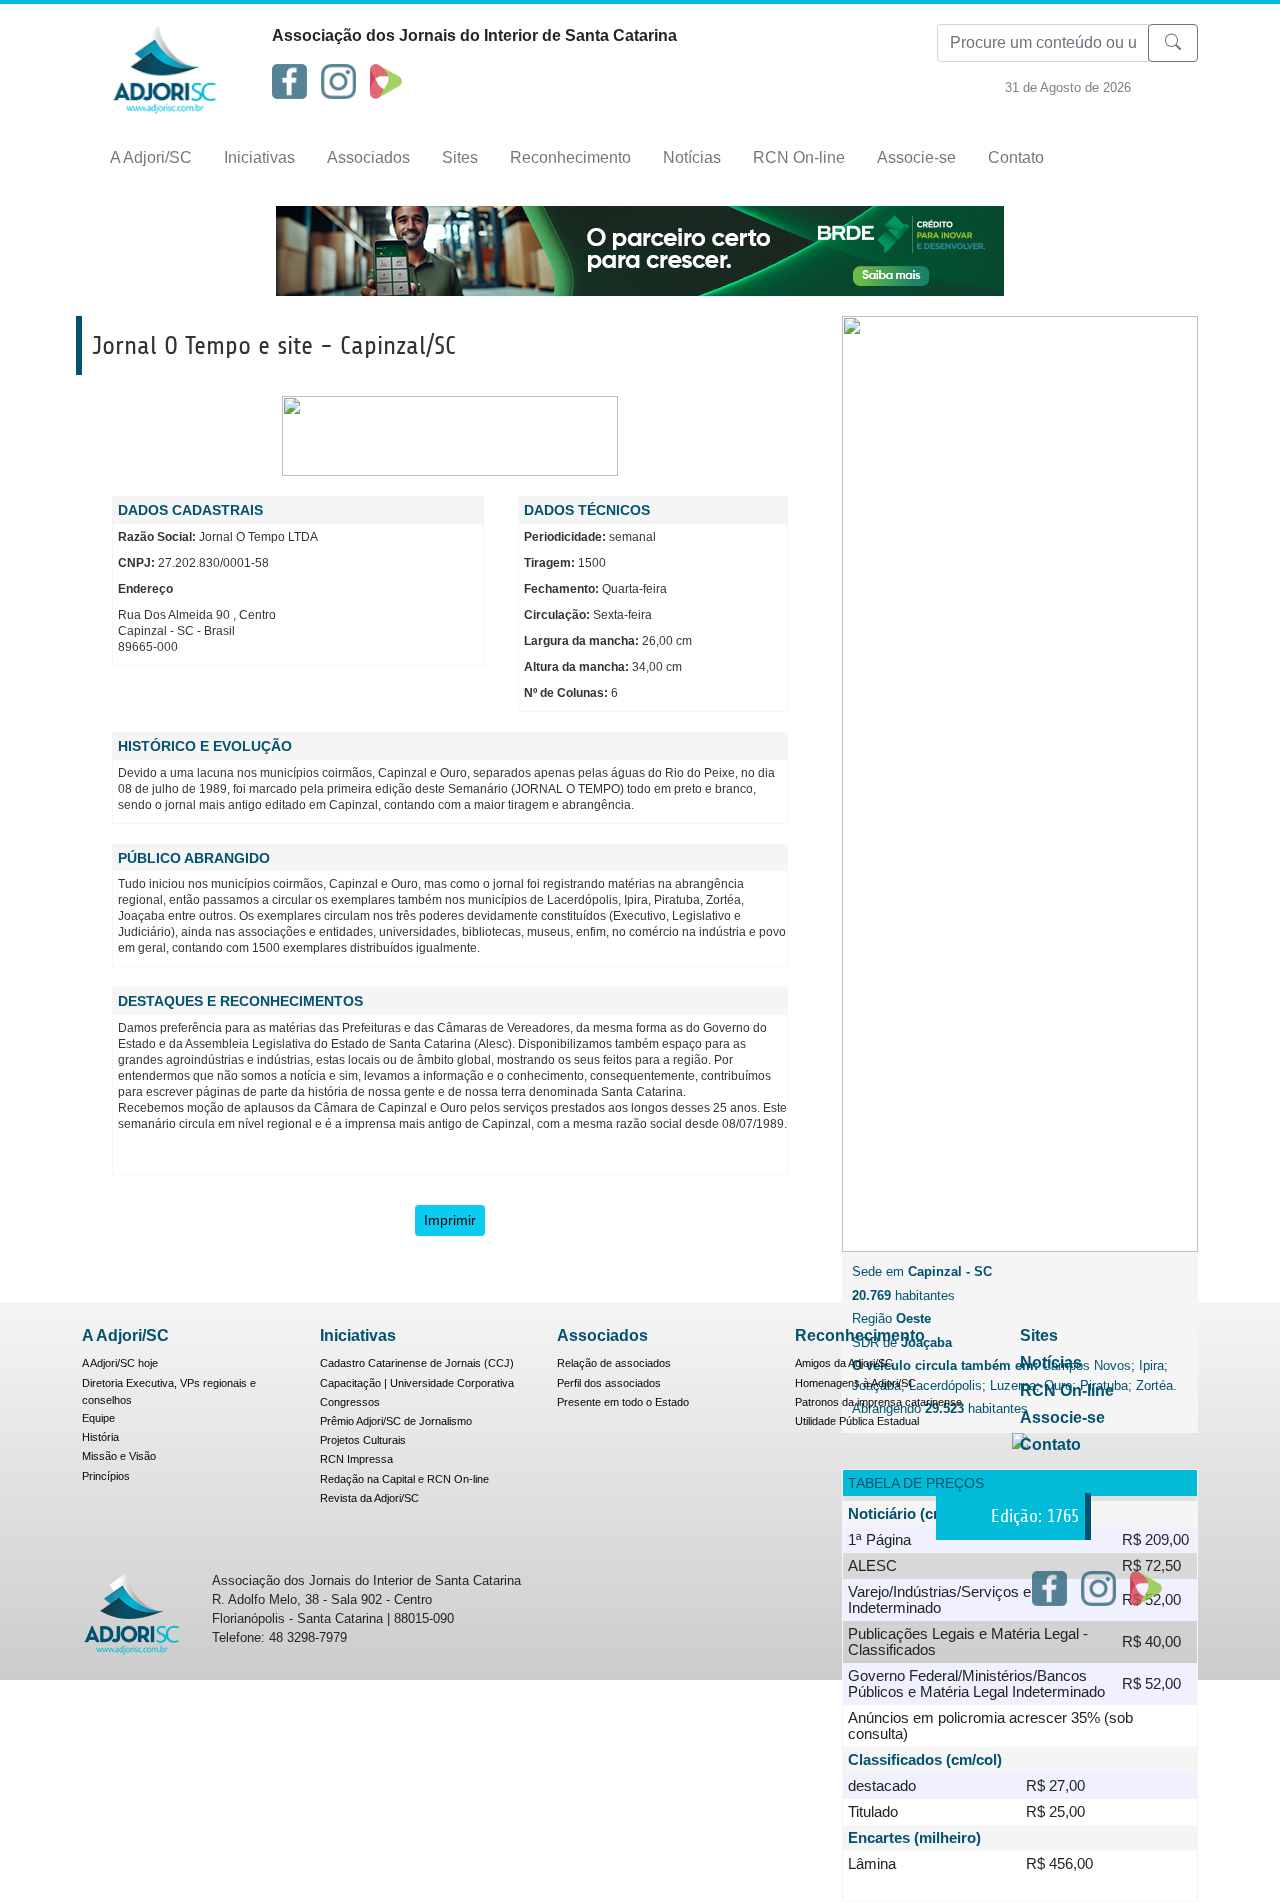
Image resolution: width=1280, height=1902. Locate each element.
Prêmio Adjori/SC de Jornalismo (396, 1421)
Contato (1016, 157)
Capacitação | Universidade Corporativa (417, 1383)
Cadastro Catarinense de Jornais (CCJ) (417, 1363)
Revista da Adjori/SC (369, 1498)
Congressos (350, 1402)
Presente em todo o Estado (623, 1402)
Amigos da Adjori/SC (844, 1363)
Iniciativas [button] (259, 157)
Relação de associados (614, 1363)
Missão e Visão (119, 1456)
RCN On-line (799, 157)
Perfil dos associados (609, 1383)
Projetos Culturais (363, 1440)
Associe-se (916, 157)
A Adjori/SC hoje (120, 1363)
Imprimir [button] (450, 1220)
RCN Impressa (356, 1459)
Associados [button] (368, 157)
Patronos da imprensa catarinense (878, 1402)
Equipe (98, 1418)
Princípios (106, 1476)
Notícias (692, 157)
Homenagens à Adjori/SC (855, 1383)
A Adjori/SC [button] (151, 157)
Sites (460, 157)
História (100, 1437)
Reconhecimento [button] (570, 157)
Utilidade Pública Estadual (857, 1421)
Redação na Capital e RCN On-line (404, 1479)
